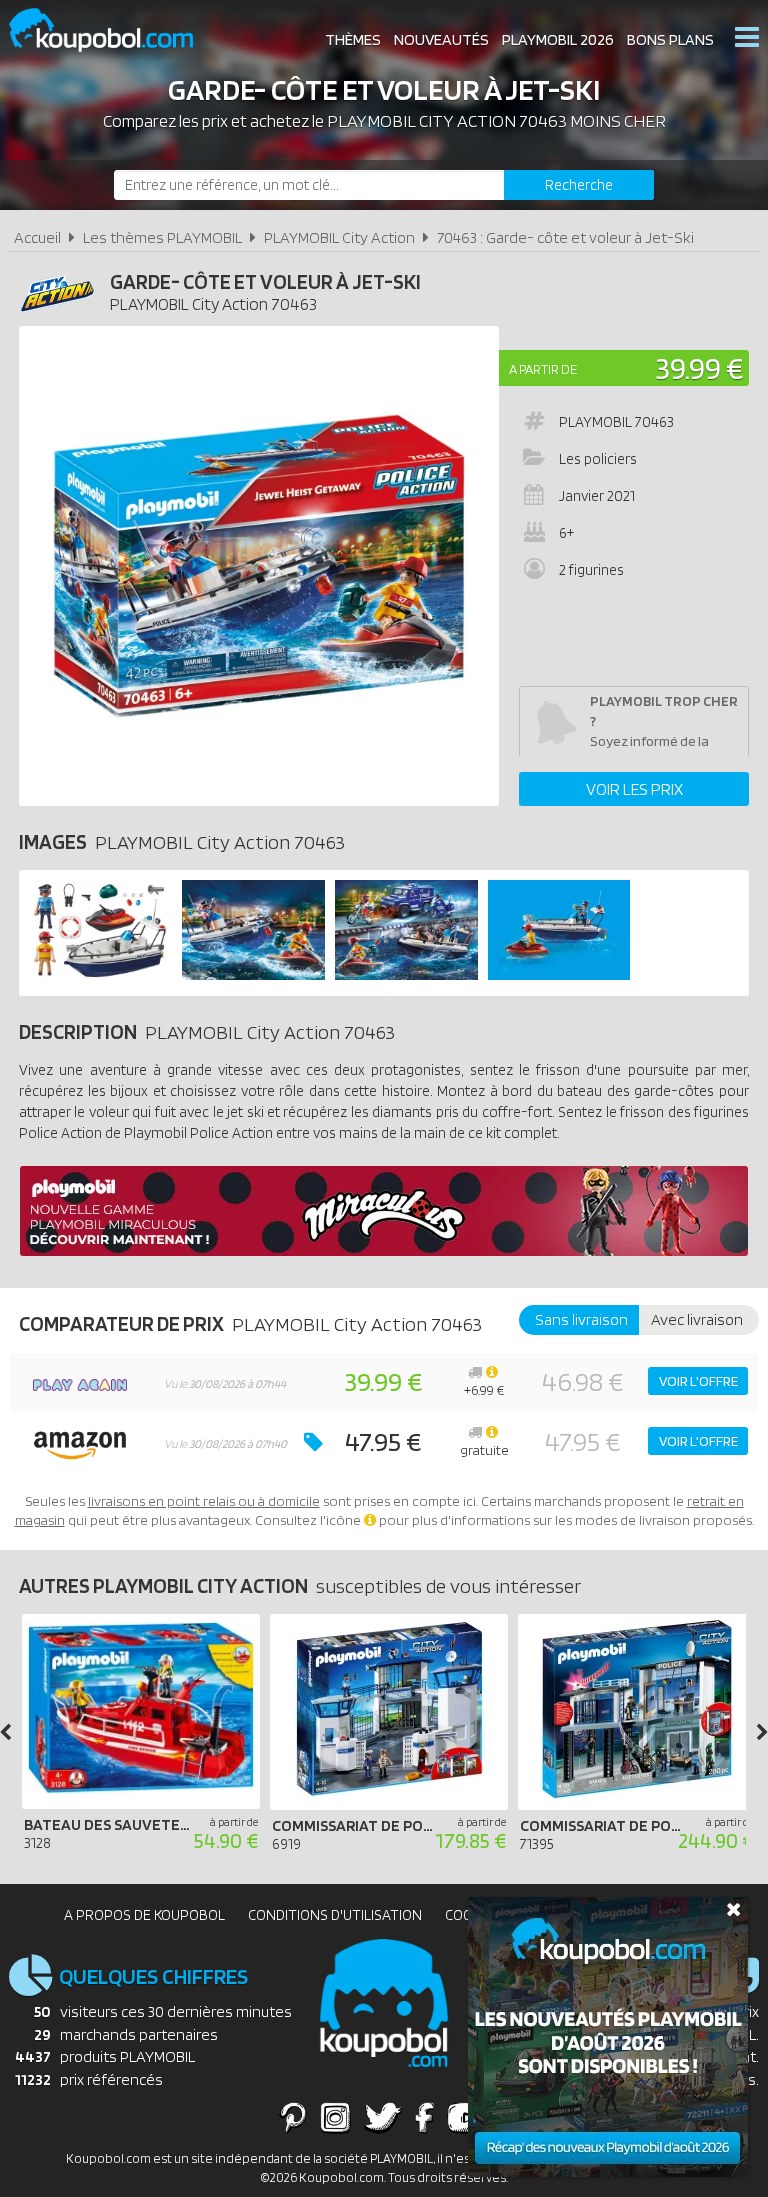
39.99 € (699, 367)
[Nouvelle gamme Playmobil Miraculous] (384, 1250)
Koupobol (114, 30)
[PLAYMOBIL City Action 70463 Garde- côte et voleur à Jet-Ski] (100, 974)
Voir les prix (634, 789)
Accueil (37, 237)
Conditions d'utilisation (335, 1915)
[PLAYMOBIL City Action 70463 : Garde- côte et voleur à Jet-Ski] (259, 566)
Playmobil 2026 (558, 39)
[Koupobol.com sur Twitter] (383, 2117)
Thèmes (353, 39)
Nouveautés (441, 39)
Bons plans (670, 39)
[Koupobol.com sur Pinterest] (293, 2117)
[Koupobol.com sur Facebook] (424, 2117)
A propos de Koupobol (144, 1915)
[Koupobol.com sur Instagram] (335, 2117)
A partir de (543, 369)
